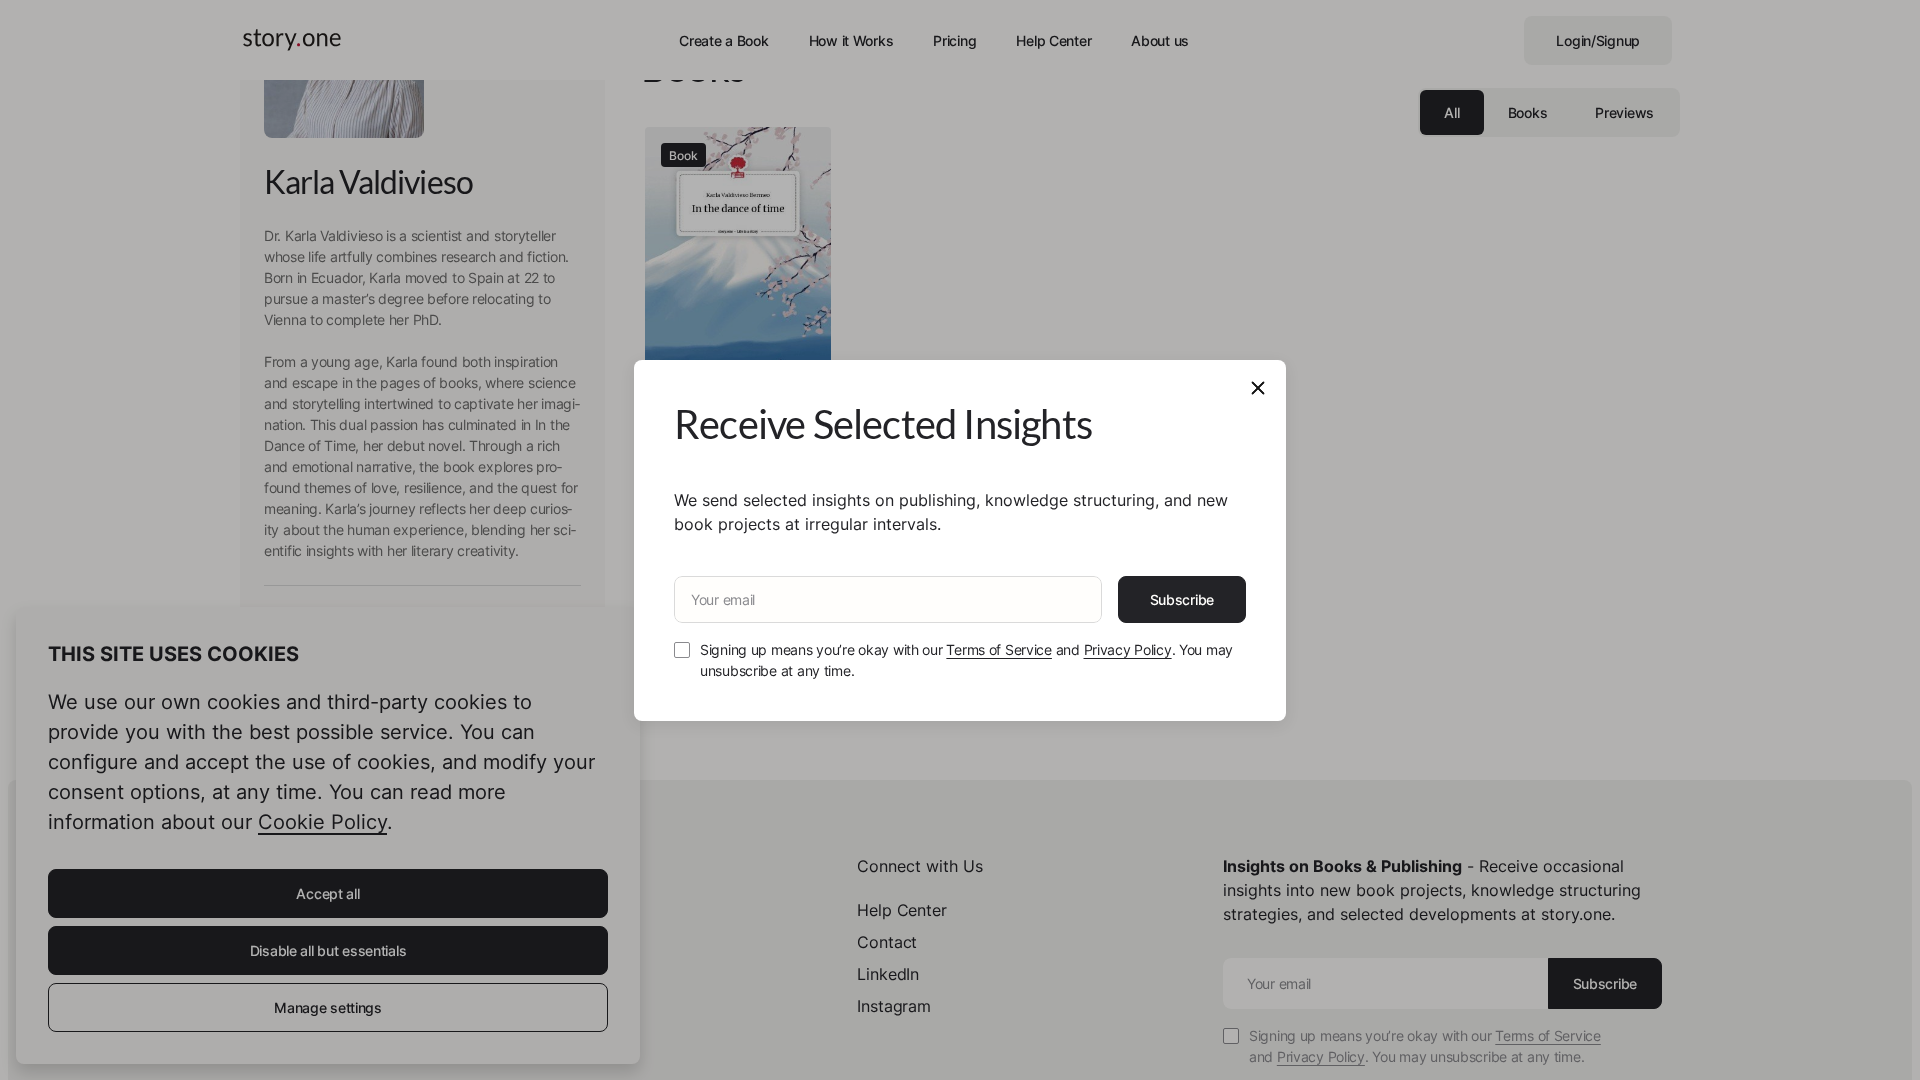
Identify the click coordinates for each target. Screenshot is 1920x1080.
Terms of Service (999, 649)
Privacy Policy (1128, 649)
